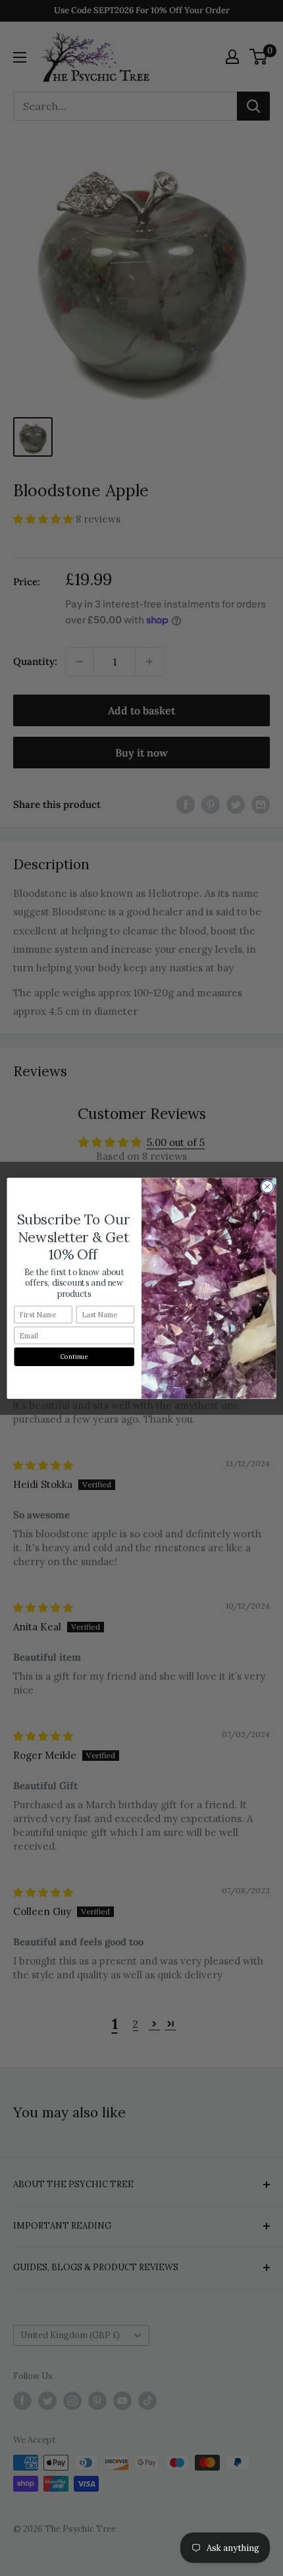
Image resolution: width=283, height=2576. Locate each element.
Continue (74, 1356)
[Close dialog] (267, 1186)
